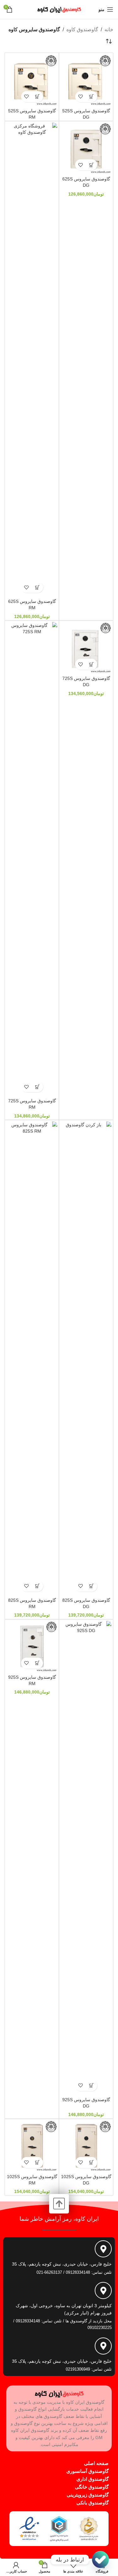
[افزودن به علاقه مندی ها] (81, 97)
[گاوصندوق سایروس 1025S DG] (86, 2146)
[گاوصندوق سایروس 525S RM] (32, 80)
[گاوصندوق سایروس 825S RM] (32, 1358)
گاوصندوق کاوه (82, 29)
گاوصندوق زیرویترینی (88, 2495)
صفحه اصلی (96, 2463)
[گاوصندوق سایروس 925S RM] (32, 1646)
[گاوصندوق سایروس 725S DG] (86, 648)
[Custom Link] (100, 2560)
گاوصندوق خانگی (92, 2487)
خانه (109, 29)
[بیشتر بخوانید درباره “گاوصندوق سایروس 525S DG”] (92, 97)
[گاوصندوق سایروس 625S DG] (86, 148)
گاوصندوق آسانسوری (87, 2471)
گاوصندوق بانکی (93, 2503)
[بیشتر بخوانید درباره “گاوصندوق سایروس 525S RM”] (38, 97)
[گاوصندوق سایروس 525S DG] (86, 80)
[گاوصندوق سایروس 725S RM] (32, 859)
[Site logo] (59, 9)
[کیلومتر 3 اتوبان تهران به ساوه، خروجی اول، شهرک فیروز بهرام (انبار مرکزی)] (103, 2290)
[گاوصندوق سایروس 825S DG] (86, 1358)
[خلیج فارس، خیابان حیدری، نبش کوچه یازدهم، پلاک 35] (103, 2249)
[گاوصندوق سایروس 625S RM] (32, 359)
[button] (92, 165)
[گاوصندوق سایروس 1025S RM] (32, 2146)
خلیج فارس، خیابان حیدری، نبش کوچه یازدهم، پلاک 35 (62, 2264)
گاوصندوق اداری (93, 2479)
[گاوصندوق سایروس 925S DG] (86, 1858)
